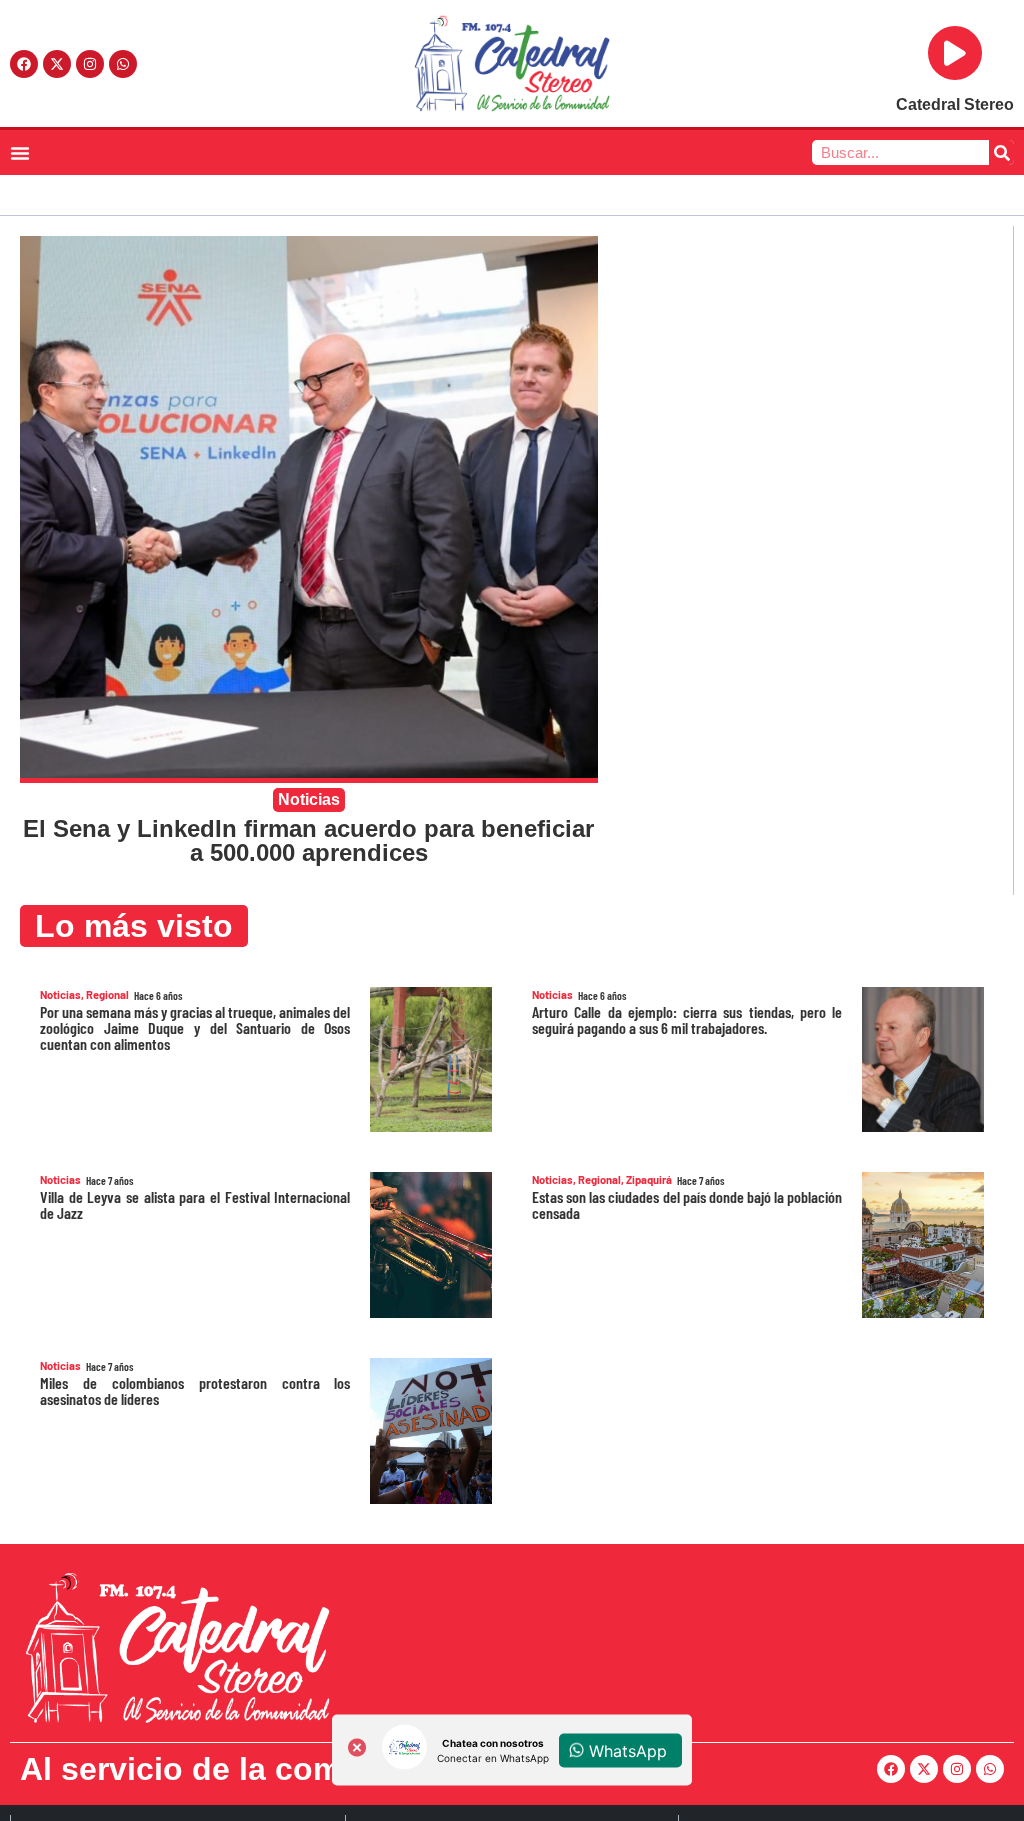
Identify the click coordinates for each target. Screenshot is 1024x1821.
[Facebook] (24, 64)
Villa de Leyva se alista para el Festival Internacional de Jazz (195, 1204)
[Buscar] (1001, 152)
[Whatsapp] (123, 64)
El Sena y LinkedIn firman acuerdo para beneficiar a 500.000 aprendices (308, 840)
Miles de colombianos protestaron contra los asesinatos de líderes (195, 1390)
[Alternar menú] (20, 153)
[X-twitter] (57, 64)
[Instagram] (90, 64)
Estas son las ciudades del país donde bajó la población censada (687, 1204)
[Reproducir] (955, 53)
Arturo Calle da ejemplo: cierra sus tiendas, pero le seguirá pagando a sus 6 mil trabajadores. (687, 1019)
